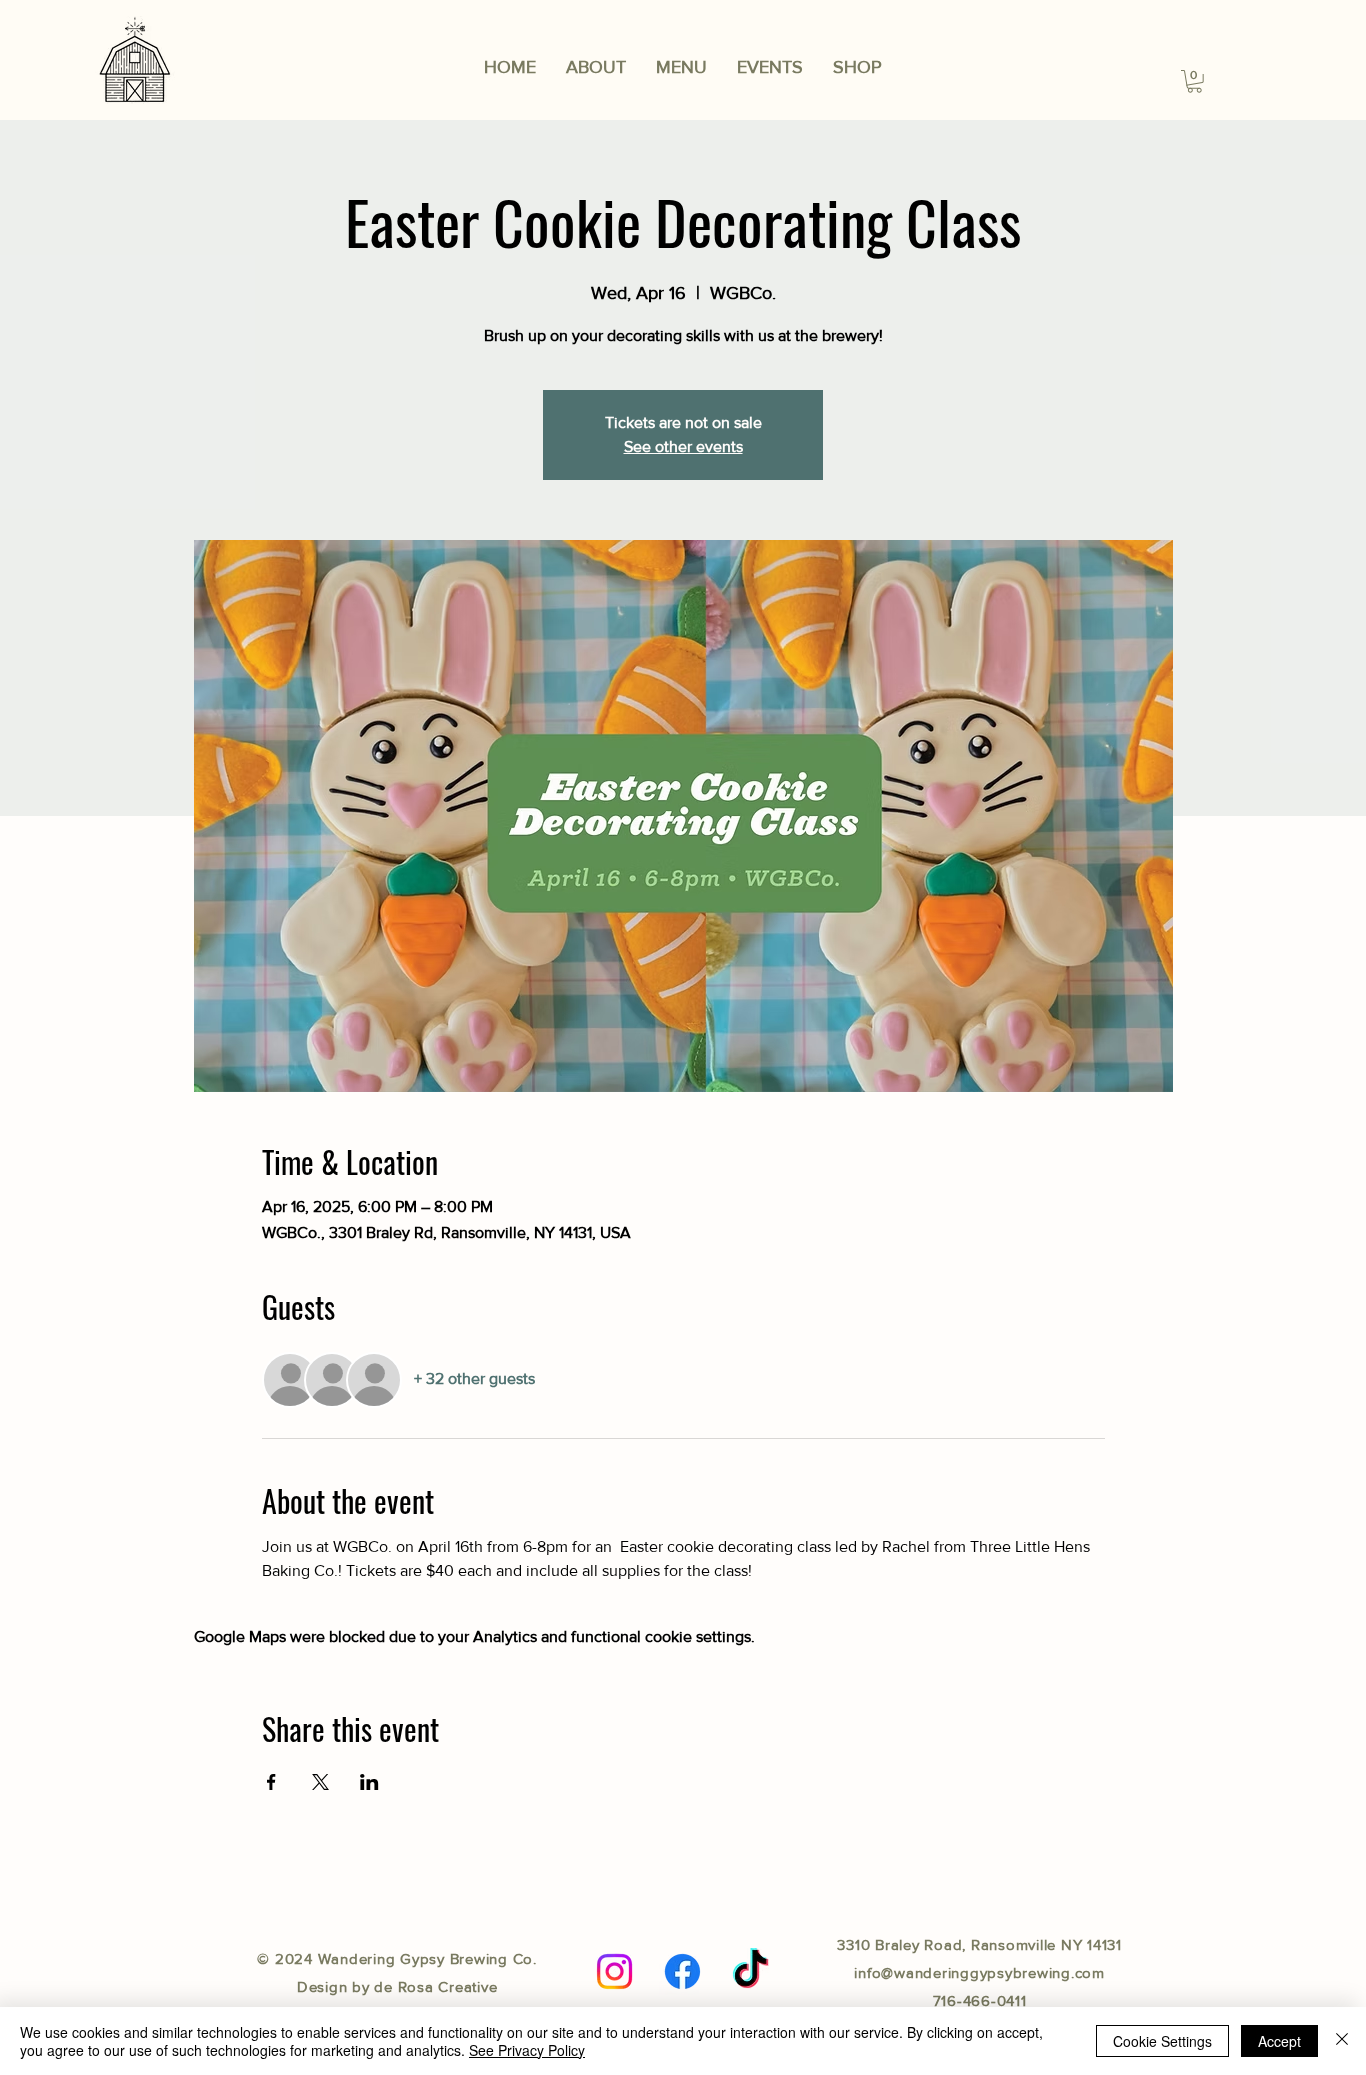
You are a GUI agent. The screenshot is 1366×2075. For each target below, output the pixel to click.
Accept (1279, 2041)
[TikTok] (750, 1971)
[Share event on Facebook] (271, 1782)
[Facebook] (682, 1971)
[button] (681, 67)
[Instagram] (614, 1971)
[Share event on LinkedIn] (369, 1782)
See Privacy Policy (527, 2050)
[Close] (1342, 2041)
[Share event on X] (320, 1782)
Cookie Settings (1162, 2041)
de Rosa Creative (435, 1986)
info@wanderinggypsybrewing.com (979, 1972)
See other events (683, 446)
